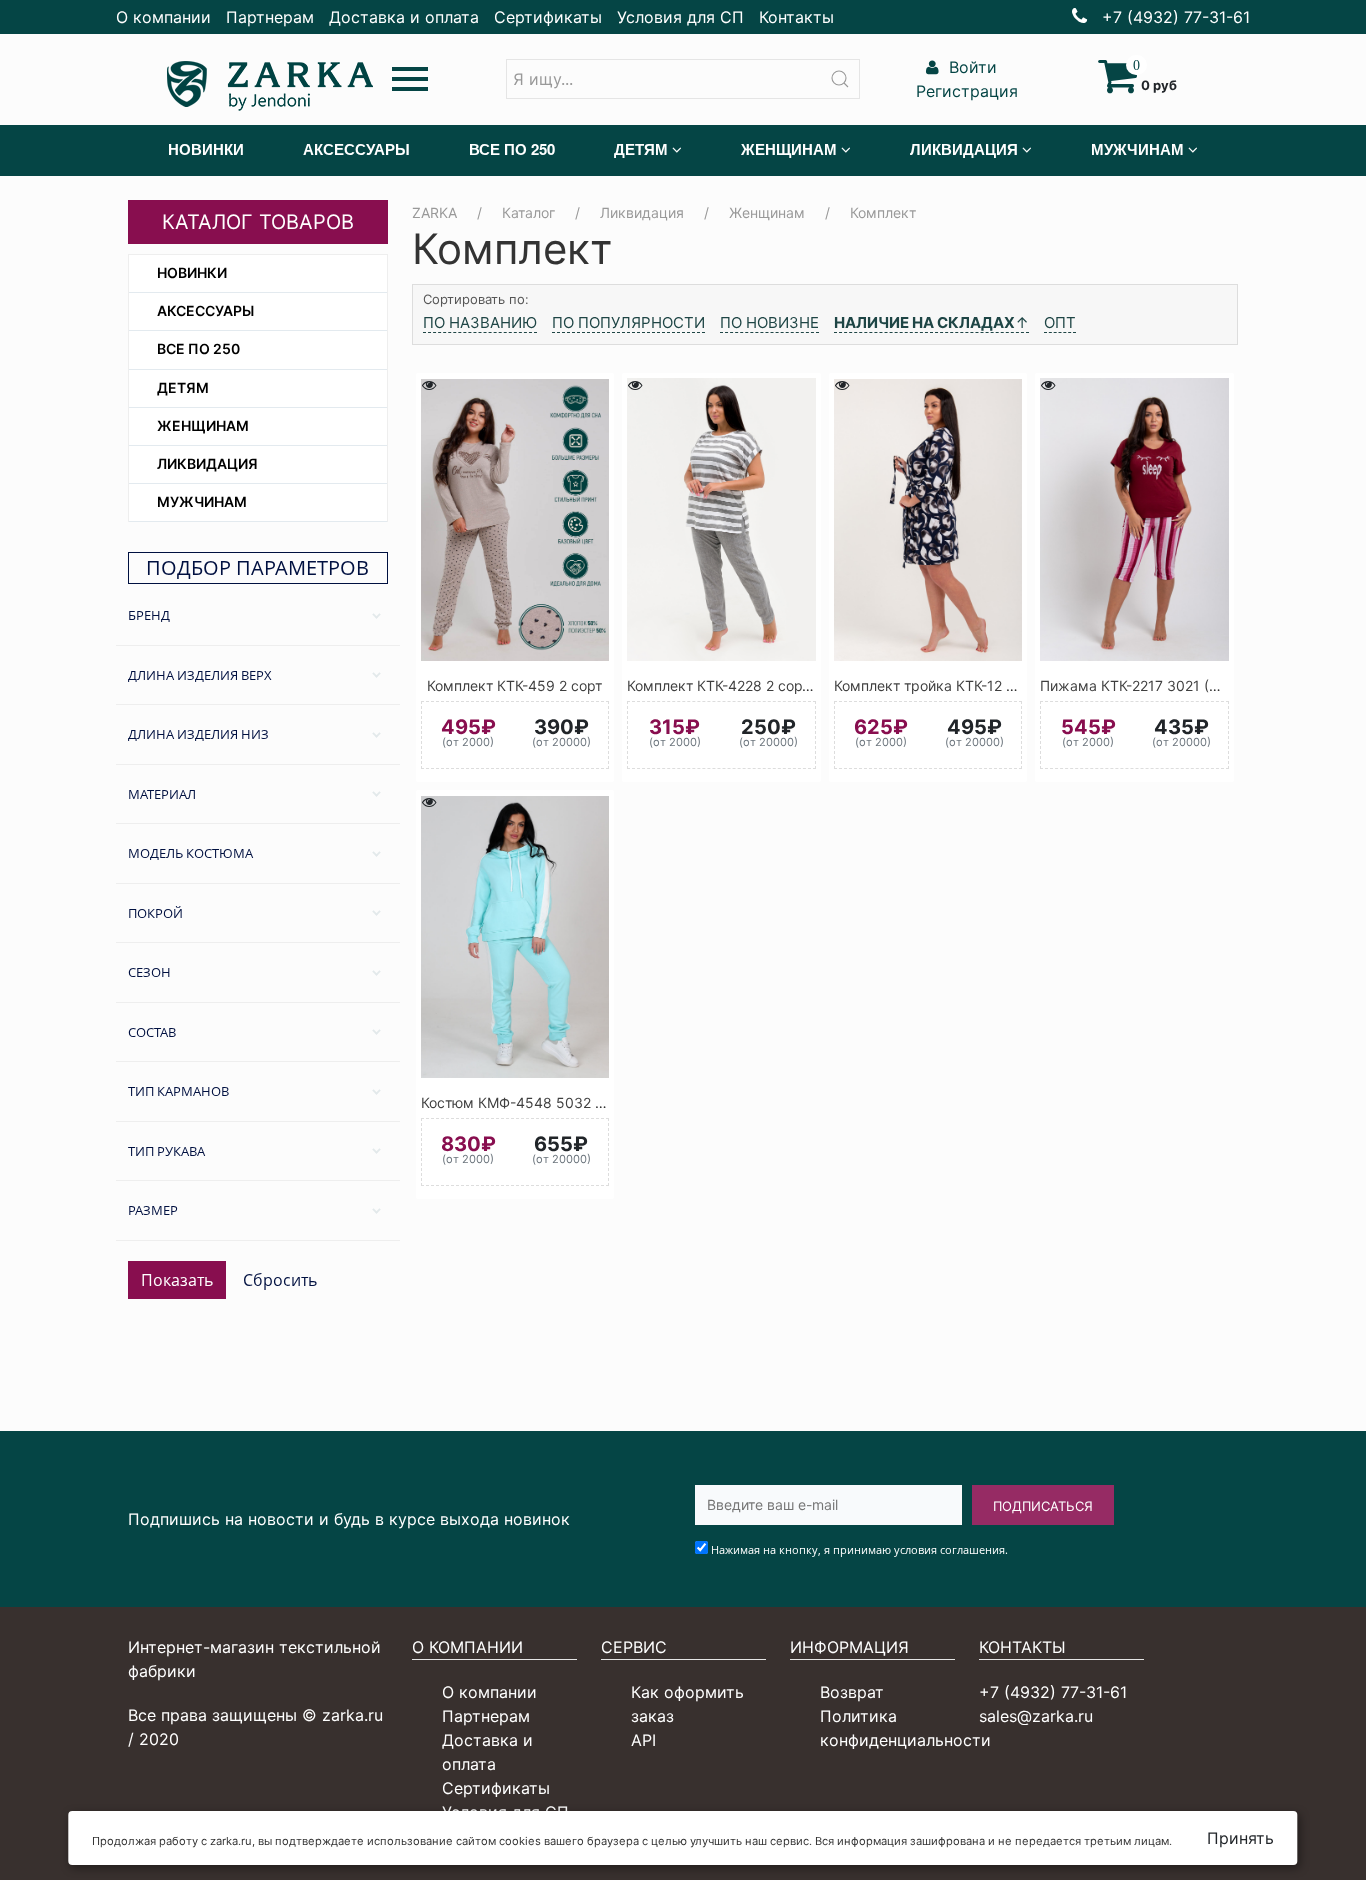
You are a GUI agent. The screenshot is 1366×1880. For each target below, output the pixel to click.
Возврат (852, 1692)
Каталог (528, 212)
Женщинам (203, 425)
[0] (1117, 85)
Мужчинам (202, 501)
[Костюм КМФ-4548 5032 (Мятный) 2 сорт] (515, 936)
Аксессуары (205, 310)
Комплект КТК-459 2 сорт (514, 685)
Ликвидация (207, 463)
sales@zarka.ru (1036, 1716)
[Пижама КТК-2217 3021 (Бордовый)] (1134, 519)
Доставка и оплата (404, 17)
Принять (1240, 1838)
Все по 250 (198, 348)
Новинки (192, 272)
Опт (1060, 322)
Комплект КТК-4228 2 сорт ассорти (747, 685)
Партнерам (270, 17)
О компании (163, 17)
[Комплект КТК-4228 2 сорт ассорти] (721, 519)
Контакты (796, 17)
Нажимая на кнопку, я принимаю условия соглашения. (859, 1549)
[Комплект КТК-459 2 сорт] (515, 519)
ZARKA (434, 212)
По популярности (628, 322)
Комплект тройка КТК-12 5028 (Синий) (965, 685)
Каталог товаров (258, 222)
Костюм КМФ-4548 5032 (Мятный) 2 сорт (563, 1102)
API (643, 1740)
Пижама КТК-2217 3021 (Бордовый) (1162, 685)
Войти (970, 67)
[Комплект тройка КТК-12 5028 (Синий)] (928, 519)
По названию (480, 322)
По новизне (769, 322)
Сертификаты (548, 17)
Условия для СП (680, 17)
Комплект (883, 212)
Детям (183, 387)
